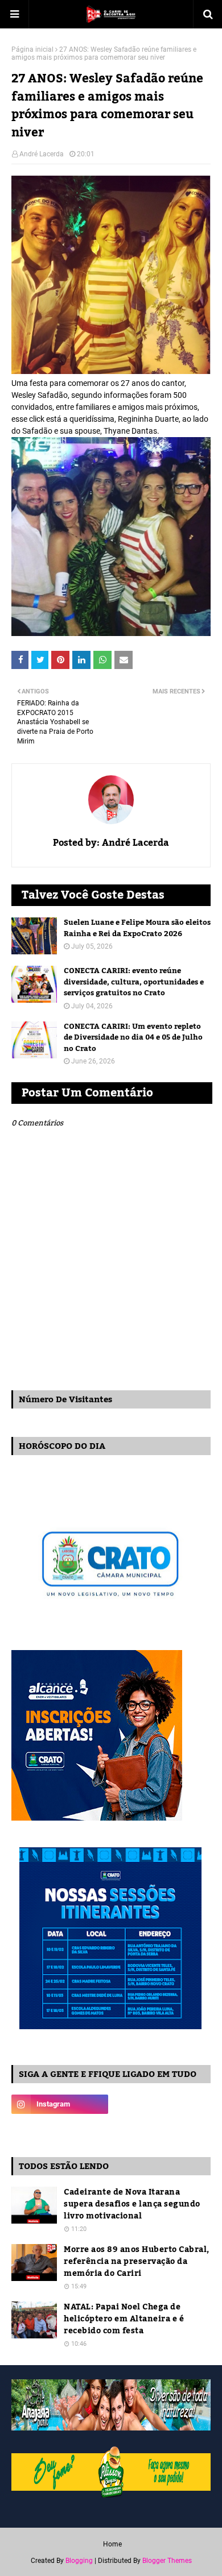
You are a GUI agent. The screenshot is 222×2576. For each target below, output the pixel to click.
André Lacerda (42, 154)
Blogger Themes (167, 2561)
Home (112, 2544)
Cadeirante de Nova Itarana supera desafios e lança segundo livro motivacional (132, 2205)
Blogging (79, 2561)
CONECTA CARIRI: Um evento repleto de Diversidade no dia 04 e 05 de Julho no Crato (133, 1038)
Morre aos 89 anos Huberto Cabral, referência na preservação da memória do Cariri (137, 2262)
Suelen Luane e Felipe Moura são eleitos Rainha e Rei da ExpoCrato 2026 (137, 928)
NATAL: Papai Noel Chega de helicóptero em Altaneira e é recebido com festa (124, 2319)
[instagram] (60, 2104)
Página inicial (32, 49)
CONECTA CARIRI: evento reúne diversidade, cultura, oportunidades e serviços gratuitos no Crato (134, 982)
